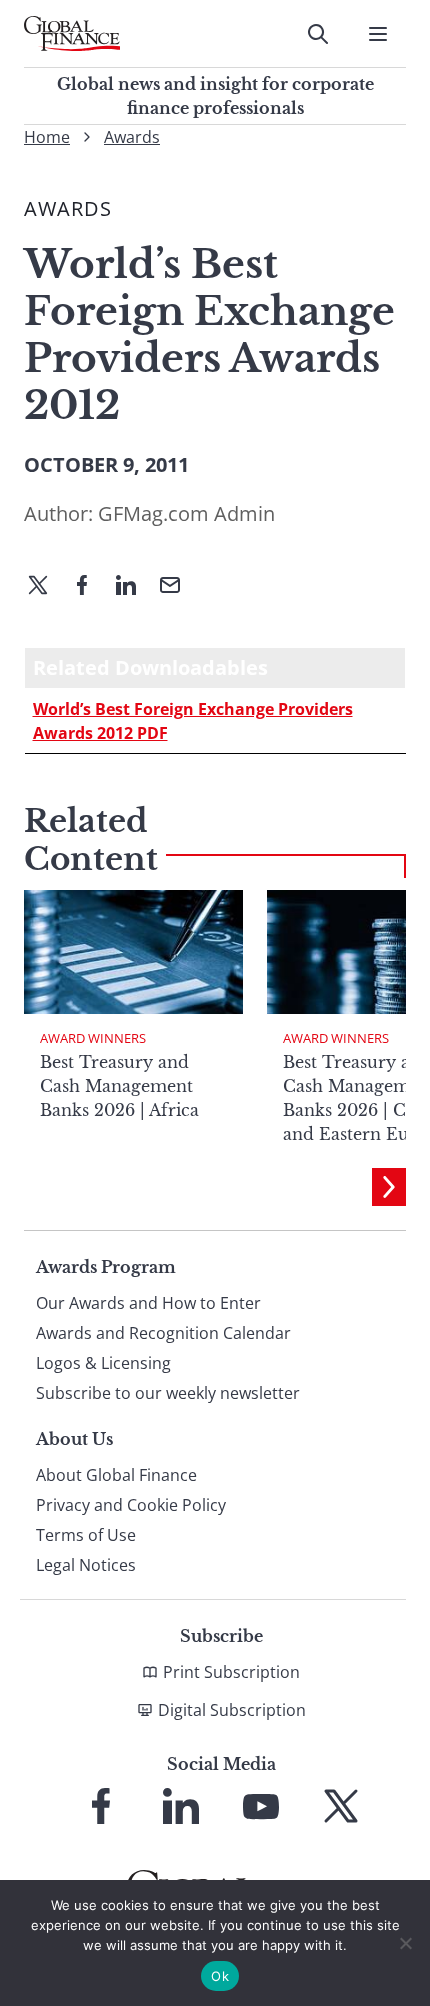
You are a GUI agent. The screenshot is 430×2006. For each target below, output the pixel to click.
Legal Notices (86, 1565)
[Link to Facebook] (101, 1806)
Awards (132, 137)
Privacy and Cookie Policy (131, 1505)
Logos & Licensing (103, 1363)
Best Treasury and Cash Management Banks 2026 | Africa (119, 1086)
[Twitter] (46, 587)
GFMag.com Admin (186, 513)
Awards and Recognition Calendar (163, 1333)
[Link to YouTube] (261, 1806)
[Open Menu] (378, 34)
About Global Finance (116, 1475)
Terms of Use (86, 1535)
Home (47, 137)
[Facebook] (90, 587)
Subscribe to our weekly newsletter (168, 1393)
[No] (405, 1943)
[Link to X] (341, 1806)
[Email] (178, 587)
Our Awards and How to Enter (148, 1303)
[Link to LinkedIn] (181, 1806)
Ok (220, 1976)
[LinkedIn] (134, 587)
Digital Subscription (232, 1710)
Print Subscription (231, 1672)
